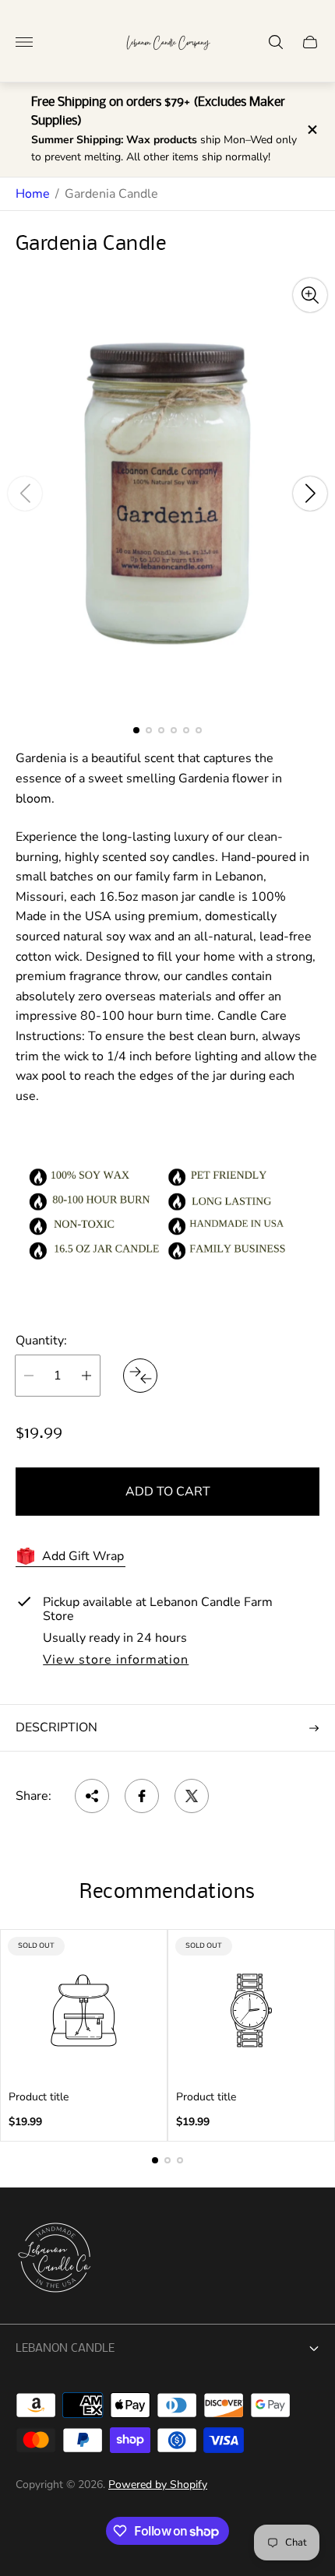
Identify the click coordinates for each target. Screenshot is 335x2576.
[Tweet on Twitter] (192, 1796)
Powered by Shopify (158, 2485)
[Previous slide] (25, 494)
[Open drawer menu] (24, 42)
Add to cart (168, 1492)
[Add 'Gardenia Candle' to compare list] (140, 1376)
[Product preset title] (84, 2010)
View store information (116, 1661)
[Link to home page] (55, 2259)
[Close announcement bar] (311, 130)
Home (33, 194)
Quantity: (41, 1341)
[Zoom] (310, 295)
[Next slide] (310, 494)
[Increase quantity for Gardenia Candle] (86, 1376)
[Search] (276, 42)
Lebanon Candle (65, 2349)
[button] (136, 730)
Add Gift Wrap (83, 1556)
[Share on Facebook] (142, 1796)
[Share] (92, 1796)
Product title (39, 2097)
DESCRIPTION (56, 1727)
